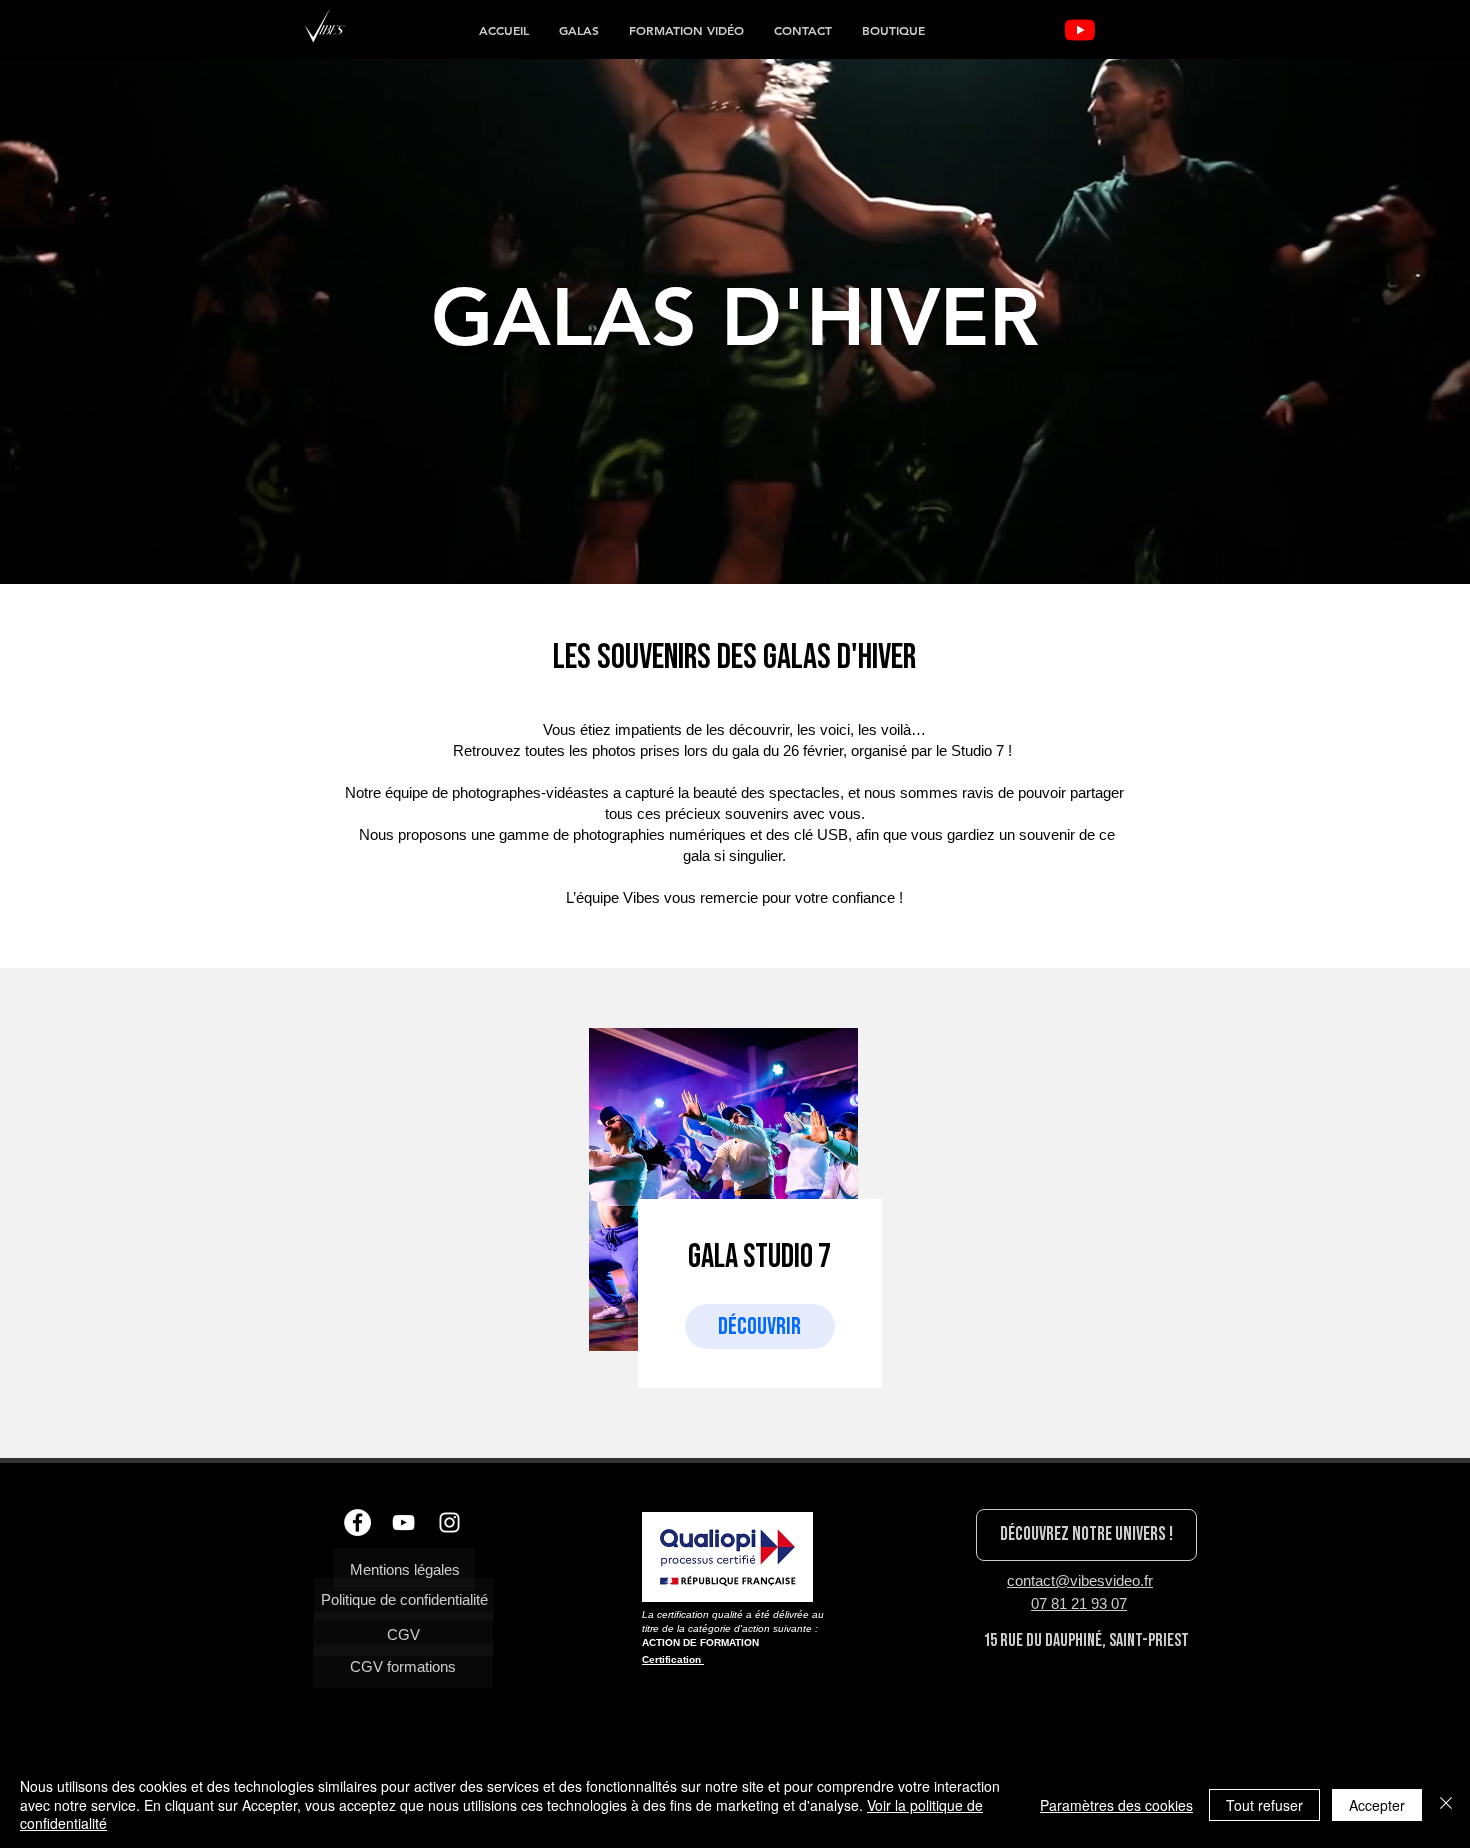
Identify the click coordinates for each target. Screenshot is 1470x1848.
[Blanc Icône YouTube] (403, 1522)
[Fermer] (1446, 1804)
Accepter (1377, 1805)
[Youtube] (1080, 30)
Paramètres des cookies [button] (1116, 1805)
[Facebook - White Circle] (357, 1522)
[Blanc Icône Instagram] (449, 1522)
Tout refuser (1264, 1805)
